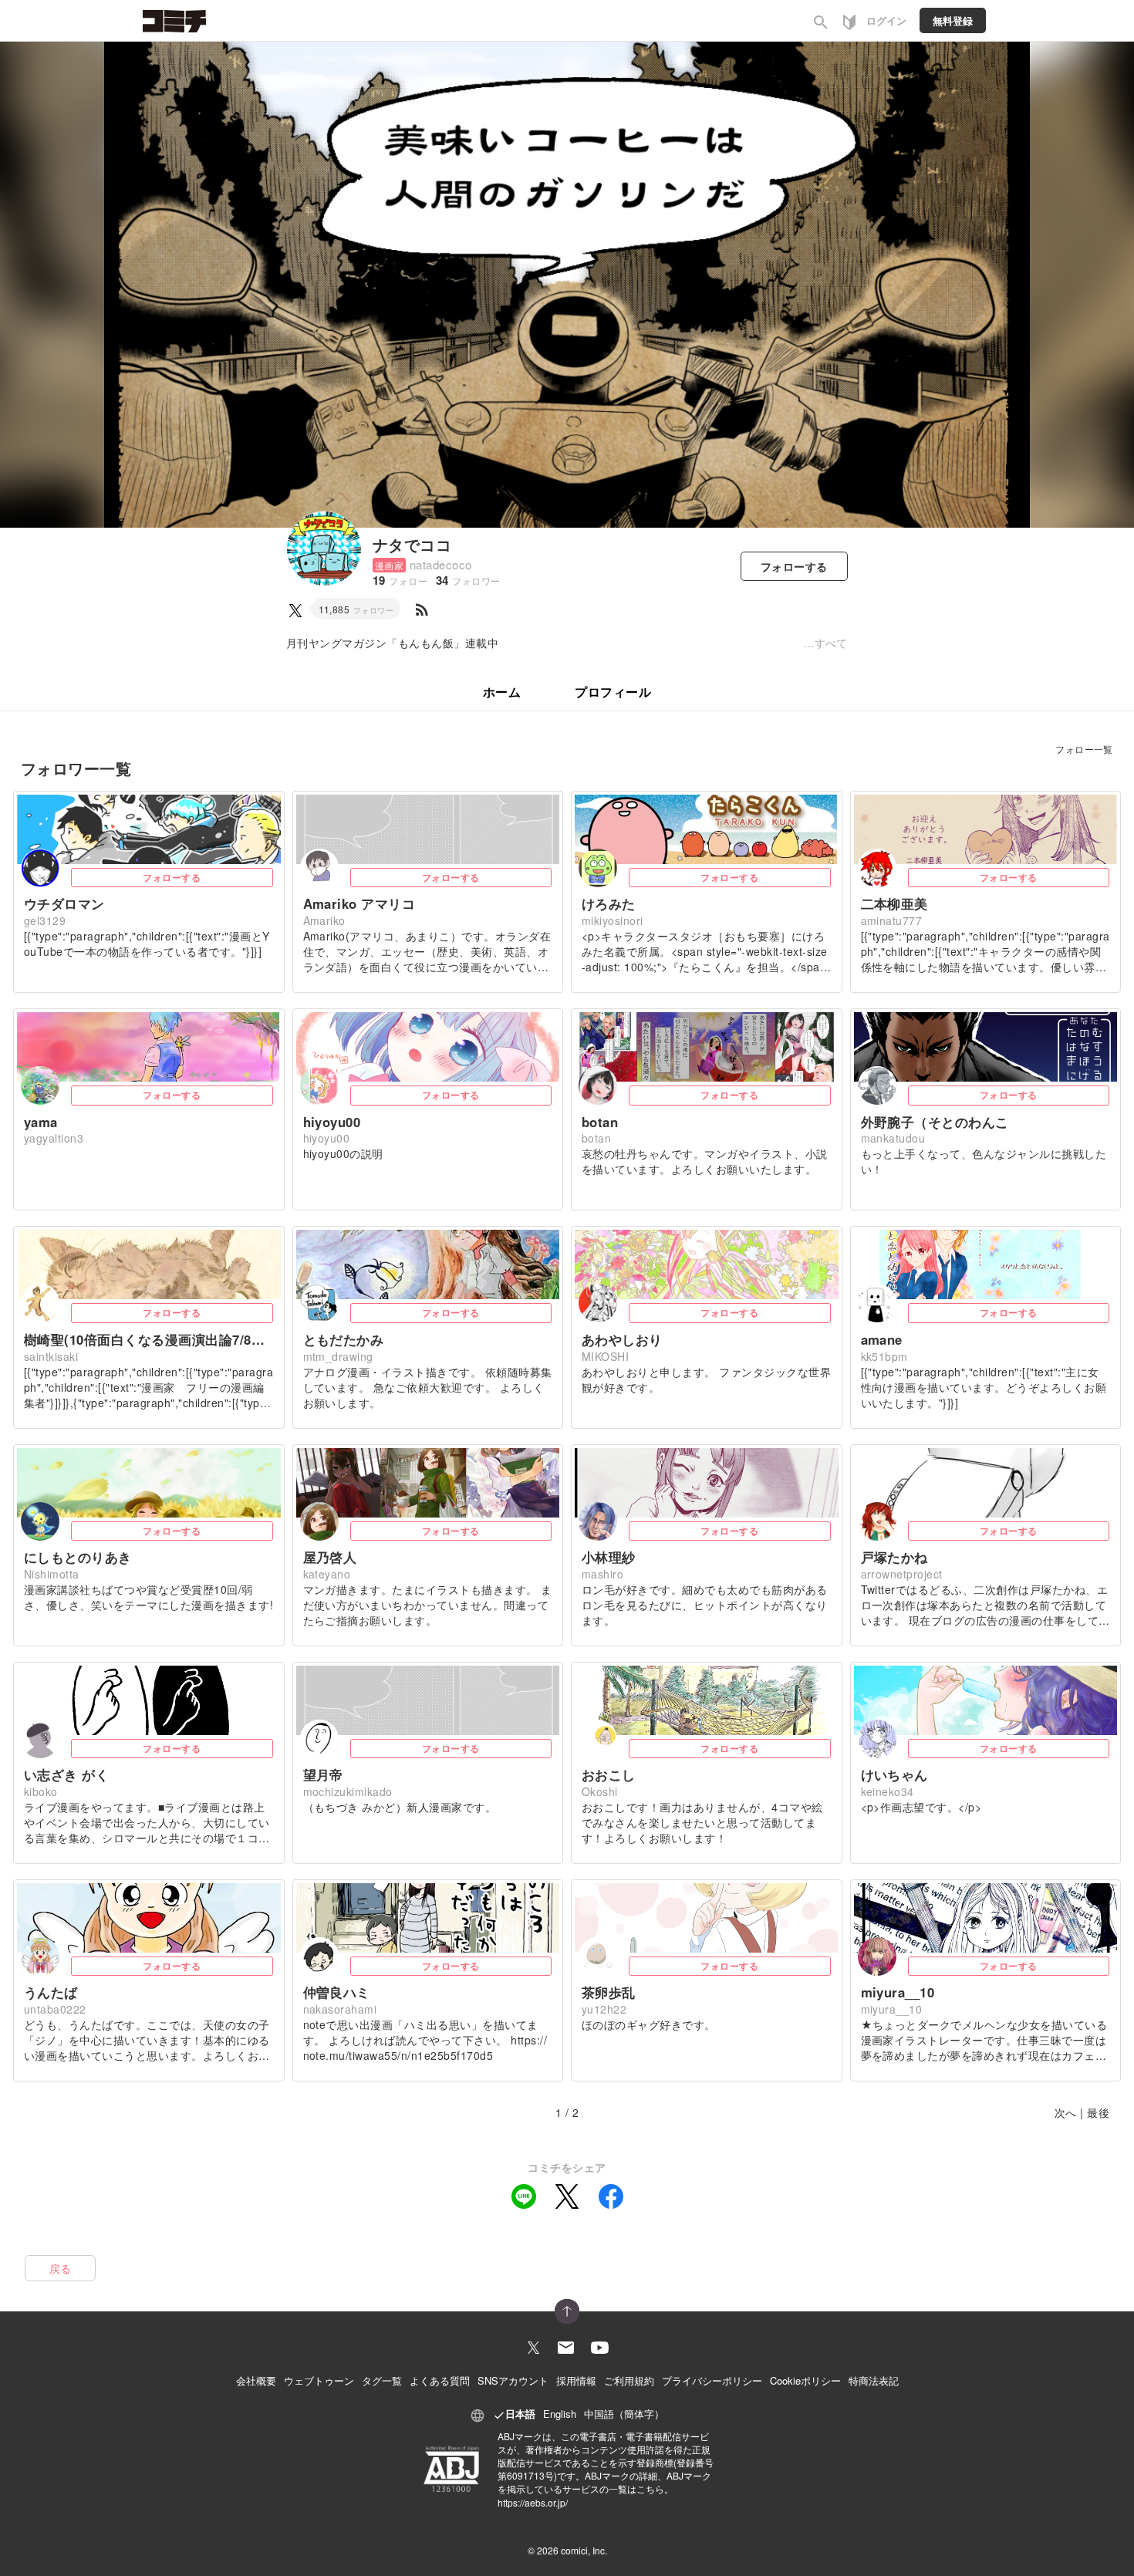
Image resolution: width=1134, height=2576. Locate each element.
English (560, 2414)
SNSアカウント (513, 2380)
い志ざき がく (66, 1774)
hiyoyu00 (332, 1122)
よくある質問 (440, 2380)
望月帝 (323, 1774)
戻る (61, 2268)
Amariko (324, 920)
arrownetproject (902, 1574)
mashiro (602, 1574)
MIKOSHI (605, 1356)
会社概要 (256, 2380)
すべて (831, 643)
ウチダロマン (64, 903)
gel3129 (45, 920)
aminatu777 (892, 920)
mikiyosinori (613, 920)
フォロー (794, 566)
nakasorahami (340, 2009)
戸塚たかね (894, 1557)
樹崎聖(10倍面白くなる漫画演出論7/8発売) (149, 1339)
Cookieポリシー (805, 2380)
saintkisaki (51, 1356)
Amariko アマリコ (359, 903)
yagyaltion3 (54, 1138)
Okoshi (600, 1791)
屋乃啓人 (330, 1557)
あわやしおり (622, 1339)
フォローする (172, 877)
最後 (1098, 2112)
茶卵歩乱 (609, 1992)
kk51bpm (884, 1356)
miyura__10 (898, 1992)
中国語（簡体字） (624, 2414)
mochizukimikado (348, 1791)
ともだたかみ (344, 1339)
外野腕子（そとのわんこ (935, 1122)
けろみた (609, 903)
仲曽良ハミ (337, 1992)
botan (600, 1122)
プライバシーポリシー (712, 2380)
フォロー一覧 (1084, 749)
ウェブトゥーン (319, 2380)
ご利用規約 (629, 2380)
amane (882, 1339)
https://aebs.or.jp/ (533, 2502)
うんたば (51, 1992)
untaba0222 (55, 2009)
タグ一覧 (382, 2380)
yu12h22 (604, 2009)
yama (41, 1122)
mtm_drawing (338, 1356)
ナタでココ (412, 544)
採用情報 (576, 2380)
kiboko (41, 1791)
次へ (1066, 2112)
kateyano (327, 1574)
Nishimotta (52, 1574)
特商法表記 (874, 2380)
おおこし (609, 1774)
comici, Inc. (584, 2550)
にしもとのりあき (78, 1557)
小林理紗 (609, 1557)
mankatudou (893, 1138)
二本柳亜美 (894, 903)
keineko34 (888, 1791)
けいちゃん (894, 1774)
